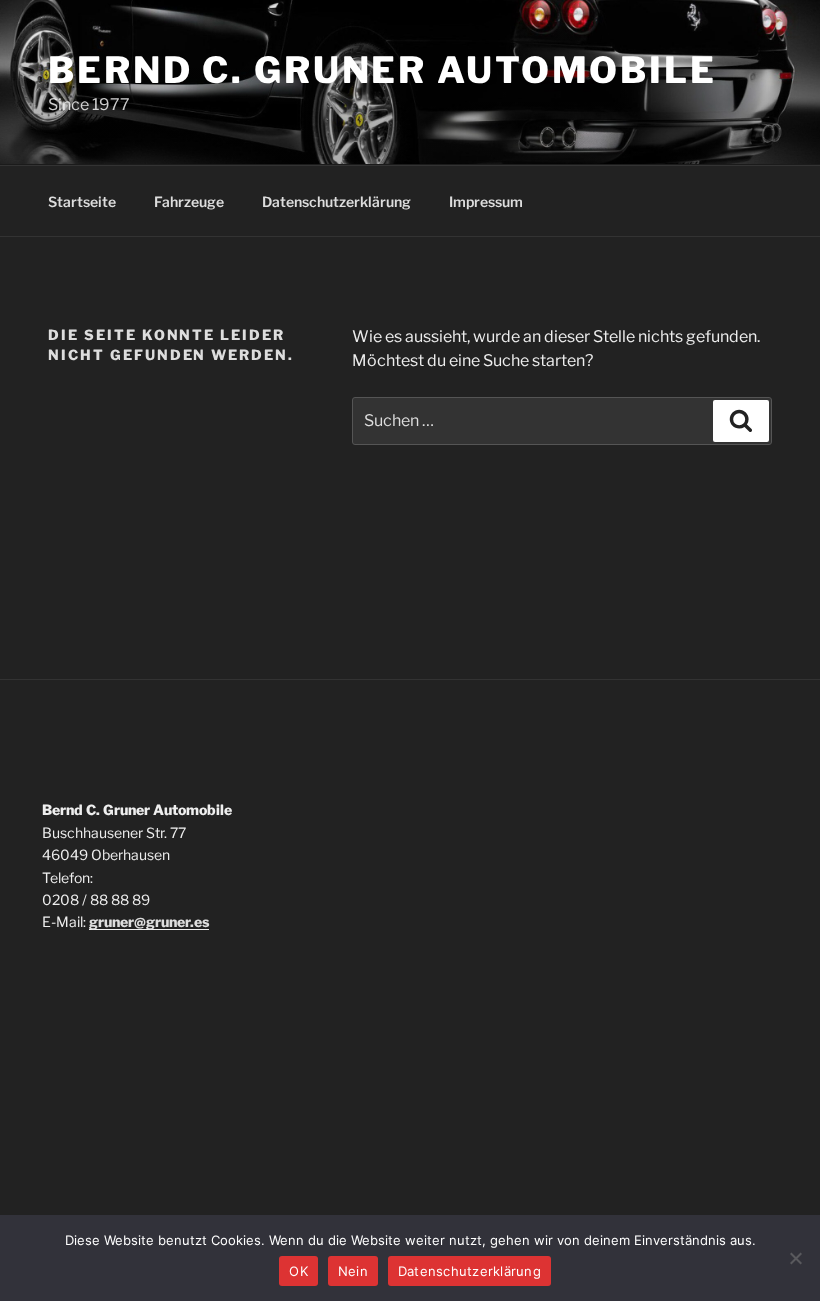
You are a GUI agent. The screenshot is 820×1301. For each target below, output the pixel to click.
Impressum (486, 201)
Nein (353, 1271)
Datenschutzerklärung (336, 201)
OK (298, 1271)
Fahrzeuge (189, 201)
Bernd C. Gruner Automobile (382, 70)
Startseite (82, 201)
